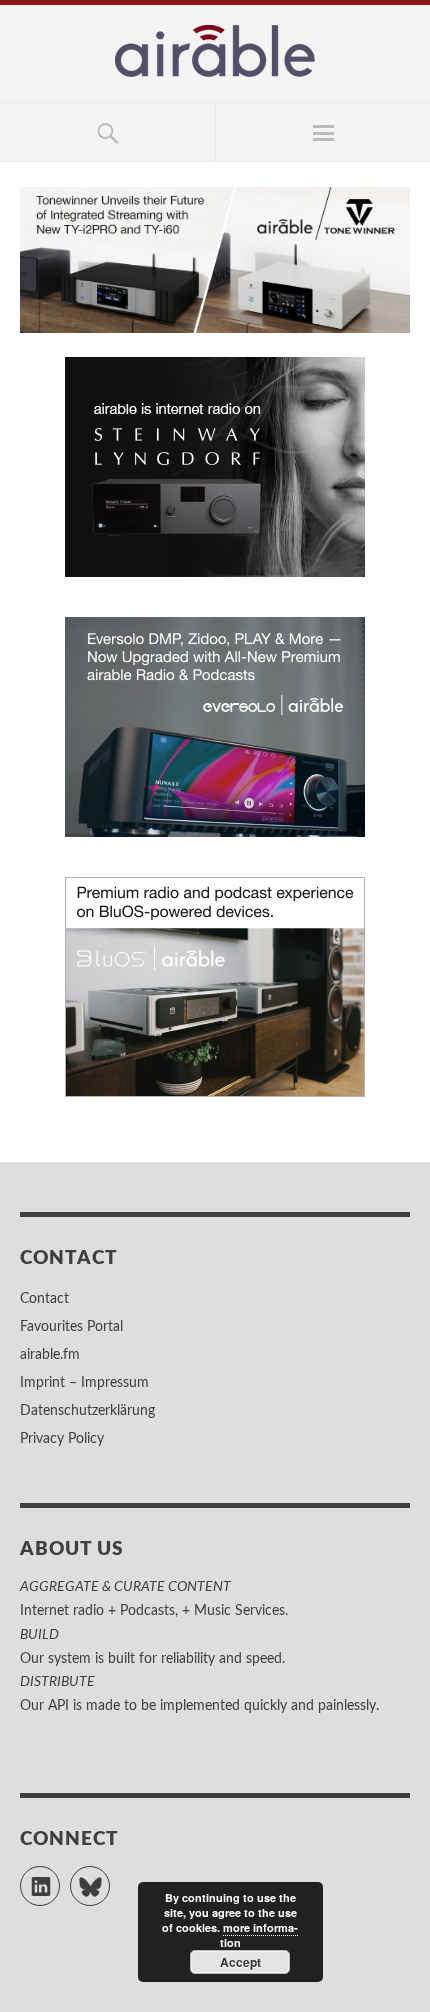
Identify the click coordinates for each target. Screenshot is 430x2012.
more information (259, 1935)
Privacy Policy (62, 1439)
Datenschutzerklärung (87, 1411)
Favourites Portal (71, 1327)
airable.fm (50, 1355)
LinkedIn (59, 1877)
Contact (44, 1299)
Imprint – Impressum (84, 1383)
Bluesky (109, 1877)
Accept (240, 1962)
